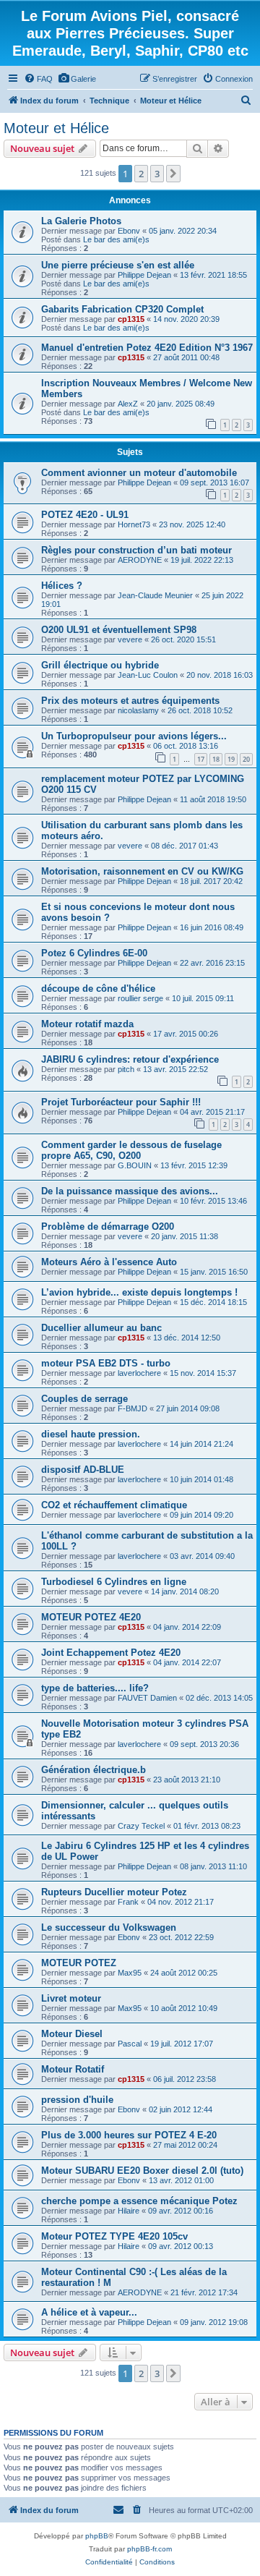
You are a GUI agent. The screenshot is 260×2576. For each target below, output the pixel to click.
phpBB (97, 2536)
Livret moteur (71, 1998)
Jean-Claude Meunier (155, 595)
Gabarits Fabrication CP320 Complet (122, 309)
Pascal (130, 2044)
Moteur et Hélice (56, 128)
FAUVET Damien (147, 1698)
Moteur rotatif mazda (87, 1024)
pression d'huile (77, 2100)
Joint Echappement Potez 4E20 (111, 1653)
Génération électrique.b (94, 1770)
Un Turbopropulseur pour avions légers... (134, 736)
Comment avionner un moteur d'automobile (139, 473)
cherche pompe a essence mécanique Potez (139, 2201)
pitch (126, 1069)
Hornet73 (134, 524)
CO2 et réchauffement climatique (114, 1505)
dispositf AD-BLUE (83, 1470)
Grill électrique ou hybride (100, 665)
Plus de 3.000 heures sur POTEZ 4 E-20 (129, 2135)
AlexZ (128, 404)
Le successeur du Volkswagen (109, 1927)
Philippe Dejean (144, 275)
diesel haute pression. (91, 1434)
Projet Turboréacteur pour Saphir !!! (121, 1102)
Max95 (130, 1973)
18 (216, 759)
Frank (128, 1902)
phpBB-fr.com (149, 2549)
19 (231, 759)
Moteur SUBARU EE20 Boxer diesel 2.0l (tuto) (142, 2171)
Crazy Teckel (141, 1826)
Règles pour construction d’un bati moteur (136, 550)
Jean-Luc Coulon (148, 675)
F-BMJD (133, 1408)
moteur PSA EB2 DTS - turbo (106, 1363)
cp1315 (131, 319)
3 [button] (157, 174)
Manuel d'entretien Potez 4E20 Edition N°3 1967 (147, 348)
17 (201, 759)
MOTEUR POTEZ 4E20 (91, 1617)
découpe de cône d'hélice (98, 989)
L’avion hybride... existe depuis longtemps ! (139, 1292)
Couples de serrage (84, 1399)
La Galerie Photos (81, 221)
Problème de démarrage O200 (108, 1227)
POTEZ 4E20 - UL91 (85, 515)
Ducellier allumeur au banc (101, 1328)
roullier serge (140, 998)
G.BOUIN (135, 1165)
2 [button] (141, 174)
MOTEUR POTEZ (79, 1963)
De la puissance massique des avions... (130, 1191)
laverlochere (139, 1373)
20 (246, 759)
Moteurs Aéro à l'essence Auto (109, 1262)
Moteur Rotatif (73, 2069)
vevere (130, 639)
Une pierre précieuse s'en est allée (118, 265)
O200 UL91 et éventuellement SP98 (119, 630)
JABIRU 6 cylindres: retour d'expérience (130, 1059)
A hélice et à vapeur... (89, 2312)
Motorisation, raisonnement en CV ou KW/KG (142, 871)
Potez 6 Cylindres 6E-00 (94, 953)
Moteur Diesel (72, 2034)
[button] (173, 174)
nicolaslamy (138, 710)
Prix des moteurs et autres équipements (130, 701)
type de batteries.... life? (95, 1688)
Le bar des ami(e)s (116, 239)
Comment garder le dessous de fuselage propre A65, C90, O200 (131, 1150)
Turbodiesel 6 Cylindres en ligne (114, 1582)
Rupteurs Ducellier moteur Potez (114, 1892)
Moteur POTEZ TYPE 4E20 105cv (114, 2236)
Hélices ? (62, 586)
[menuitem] (38, 79)
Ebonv (129, 231)
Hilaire (129, 2211)
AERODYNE (140, 560)
